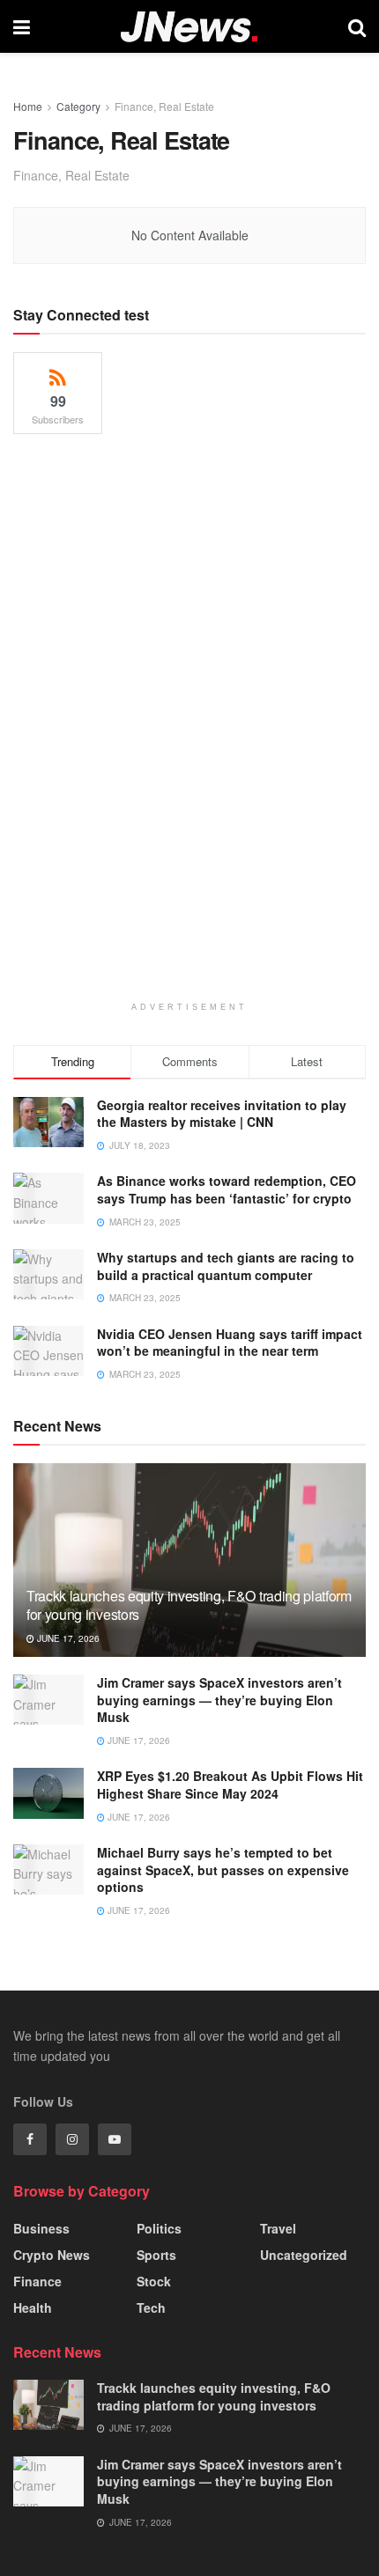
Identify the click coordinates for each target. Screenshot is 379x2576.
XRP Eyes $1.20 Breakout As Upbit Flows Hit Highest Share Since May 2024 (230, 1785)
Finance (37, 2281)
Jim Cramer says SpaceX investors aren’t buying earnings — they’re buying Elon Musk (219, 1700)
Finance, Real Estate (164, 106)
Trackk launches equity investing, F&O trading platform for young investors (189, 1605)
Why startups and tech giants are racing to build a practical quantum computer (226, 1266)
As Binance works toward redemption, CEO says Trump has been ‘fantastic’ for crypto (227, 1189)
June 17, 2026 (67, 1638)
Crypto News (52, 2255)
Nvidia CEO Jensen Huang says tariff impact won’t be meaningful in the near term (230, 1343)
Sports (156, 2255)
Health (33, 2307)
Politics (159, 2228)
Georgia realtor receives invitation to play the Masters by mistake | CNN (222, 1114)
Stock (154, 2281)
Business (41, 2228)
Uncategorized (304, 2255)
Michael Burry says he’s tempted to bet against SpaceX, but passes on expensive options (223, 1869)
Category (78, 106)
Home (28, 106)
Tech (151, 2307)
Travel (278, 2228)
